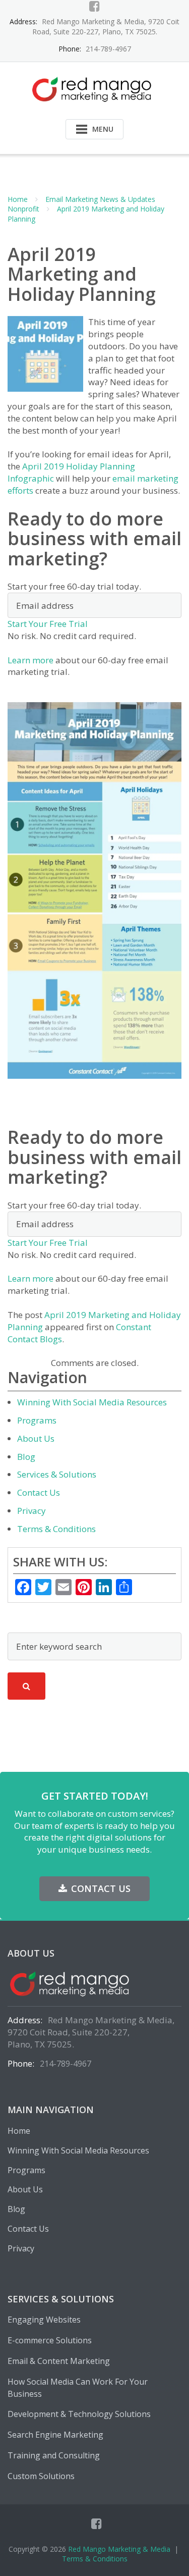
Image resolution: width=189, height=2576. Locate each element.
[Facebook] (94, 6)
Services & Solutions (57, 1474)
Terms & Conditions (56, 1529)
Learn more (30, 660)
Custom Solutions (41, 2476)
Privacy (31, 1511)
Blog (26, 1457)
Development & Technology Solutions (79, 2414)
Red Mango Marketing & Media (119, 2549)
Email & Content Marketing (59, 2361)
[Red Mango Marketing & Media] (94, 88)
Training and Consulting (54, 2455)
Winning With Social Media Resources (92, 1402)
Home (18, 199)
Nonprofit (23, 209)
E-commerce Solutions (50, 2340)
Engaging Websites (44, 2320)
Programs (37, 1420)
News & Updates (128, 199)
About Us (36, 1438)
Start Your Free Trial (48, 624)
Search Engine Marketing (55, 2435)
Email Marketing (72, 199)
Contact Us (39, 1492)
